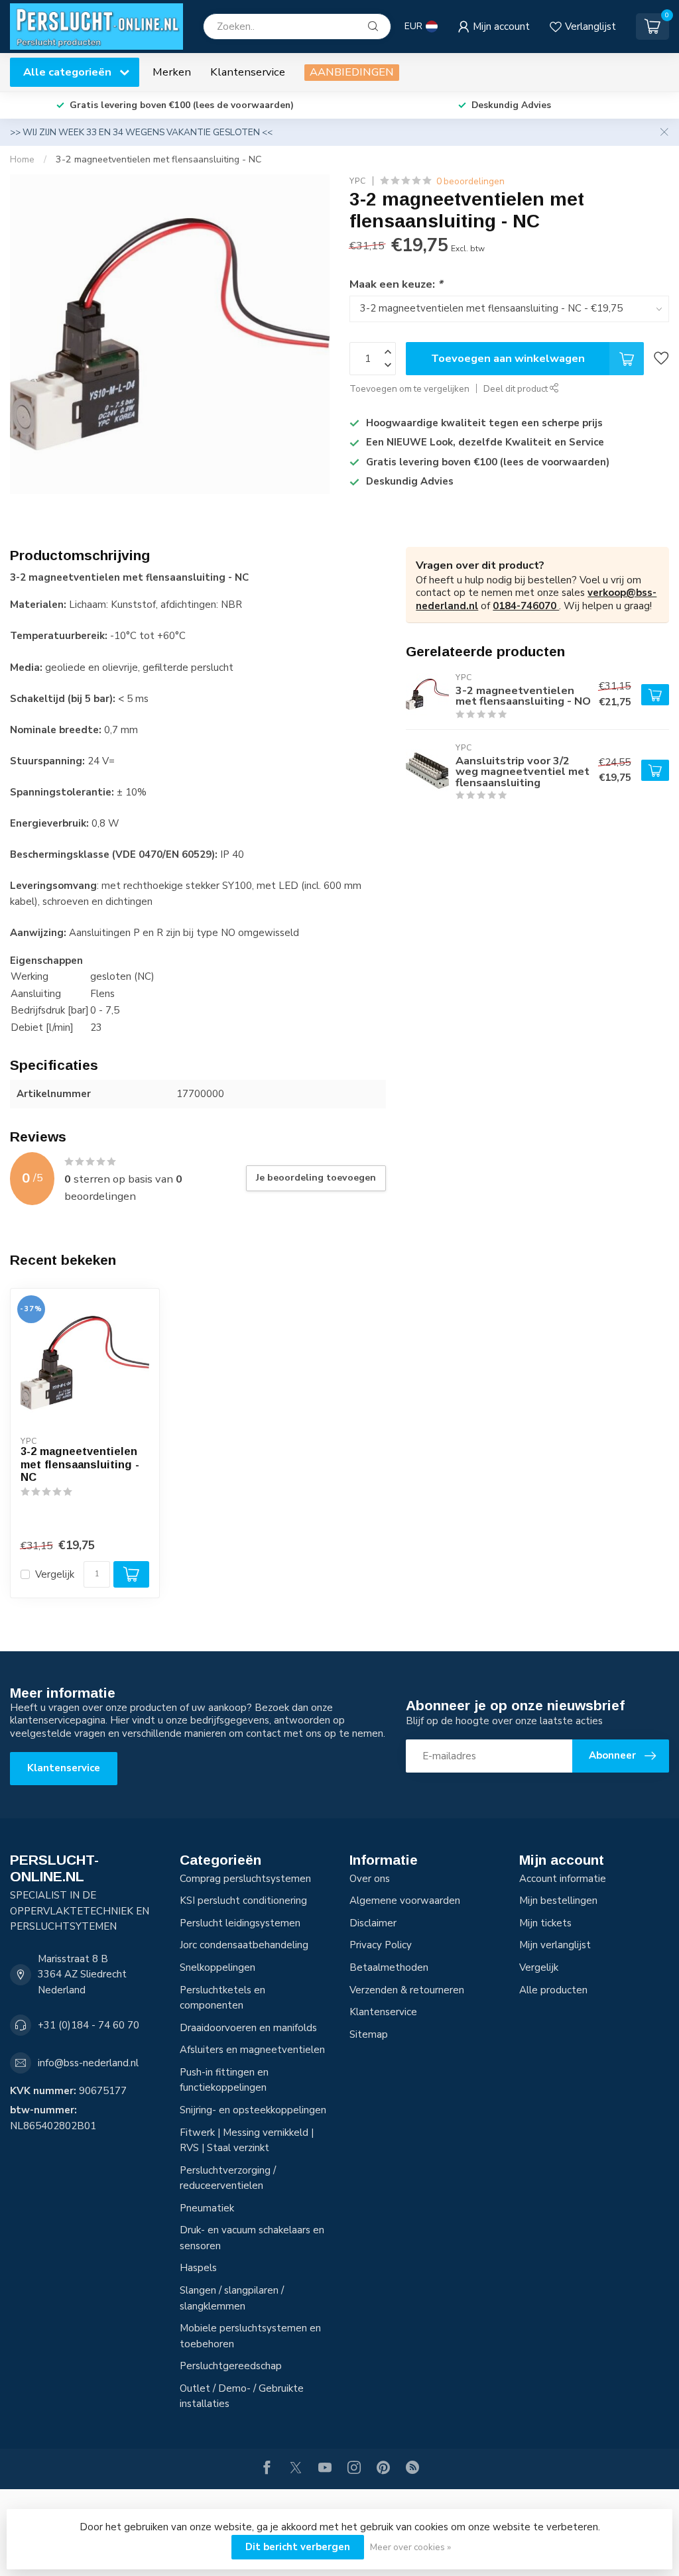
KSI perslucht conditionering (243, 1901)
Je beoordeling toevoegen (316, 1178)
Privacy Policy (381, 1945)
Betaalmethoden (389, 1967)
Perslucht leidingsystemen (240, 1923)
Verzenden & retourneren (407, 1990)
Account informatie (563, 1879)
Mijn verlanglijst (555, 1945)
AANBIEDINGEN (352, 72)
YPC (358, 181)
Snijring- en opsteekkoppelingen (253, 2110)
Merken (172, 72)
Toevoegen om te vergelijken (409, 389)
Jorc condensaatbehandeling (244, 1945)
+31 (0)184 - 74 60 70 (89, 2025)
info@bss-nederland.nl (88, 2063)
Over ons (370, 1879)
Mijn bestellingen (558, 1901)
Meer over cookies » (410, 2547)
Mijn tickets (545, 1923)
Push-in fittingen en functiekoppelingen (224, 2080)
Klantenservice (248, 72)
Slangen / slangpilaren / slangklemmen (232, 2298)
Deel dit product (517, 389)
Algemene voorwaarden (405, 1901)
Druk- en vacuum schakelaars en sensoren (252, 2238)
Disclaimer (373, 1923)
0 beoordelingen (470, 181)
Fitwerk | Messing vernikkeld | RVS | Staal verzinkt (247, 2140)
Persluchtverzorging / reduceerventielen (228, 2178)
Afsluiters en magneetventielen (252, 2050)
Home (22, 159)
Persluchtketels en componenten (222, 1998)
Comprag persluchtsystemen (245, 1879)
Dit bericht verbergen (298, 2547)
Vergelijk (55, 1575)
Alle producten (553, 1990)
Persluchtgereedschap (231, 2366)
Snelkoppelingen (217, 1967)
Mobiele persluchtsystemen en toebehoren (250, 2336)
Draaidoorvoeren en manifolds (248, 2028)
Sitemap (369, 2034)
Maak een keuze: (396, 284)
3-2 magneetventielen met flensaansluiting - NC (158, 159)
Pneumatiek (207, 2208)
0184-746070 (526, 606)
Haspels (198, 2268)
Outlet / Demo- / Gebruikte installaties (242, 2396)
